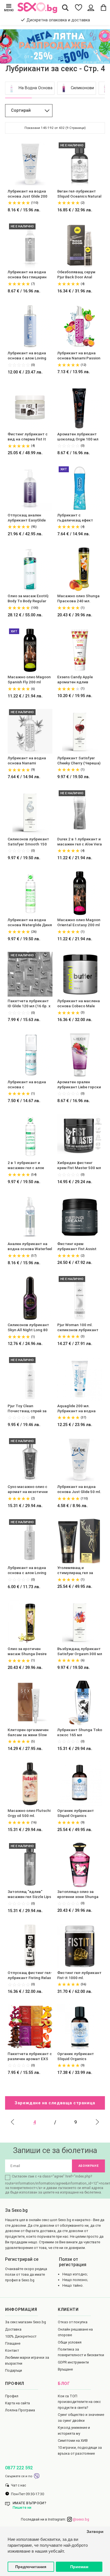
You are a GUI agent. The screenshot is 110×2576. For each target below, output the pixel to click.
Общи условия (70, 2342)
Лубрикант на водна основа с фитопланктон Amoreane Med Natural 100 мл (28, 1085)
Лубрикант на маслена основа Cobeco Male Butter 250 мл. (79, 1004)
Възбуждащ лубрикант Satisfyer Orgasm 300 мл (80, 1651)
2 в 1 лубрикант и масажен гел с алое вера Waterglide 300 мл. (29, 1166)
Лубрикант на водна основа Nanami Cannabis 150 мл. (27, 761)
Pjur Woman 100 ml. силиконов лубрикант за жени (78, 1328)
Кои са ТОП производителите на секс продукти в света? (79, 2402)
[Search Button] (65, 8)
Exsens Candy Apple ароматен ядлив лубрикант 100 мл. (75, 680)
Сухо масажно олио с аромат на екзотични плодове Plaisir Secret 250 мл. (28, 1490)
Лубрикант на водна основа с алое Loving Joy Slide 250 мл (27, 1571)
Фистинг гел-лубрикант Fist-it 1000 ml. (79, 1975)
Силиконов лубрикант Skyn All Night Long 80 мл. (28, 1328)
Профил (12, 2396)
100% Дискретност (21, 2336)
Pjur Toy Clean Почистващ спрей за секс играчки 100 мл (27, 1409)
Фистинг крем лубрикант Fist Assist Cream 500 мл (77, 1247)
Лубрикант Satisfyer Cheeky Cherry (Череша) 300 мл (79, 761)
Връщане (65, 2369)
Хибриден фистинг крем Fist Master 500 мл (79, 1165)
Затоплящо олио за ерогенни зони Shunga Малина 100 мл (78, 1894)
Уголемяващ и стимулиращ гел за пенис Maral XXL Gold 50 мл (80, 1571)
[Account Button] (91, 8)
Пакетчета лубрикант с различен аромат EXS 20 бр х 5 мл (30, 2057)
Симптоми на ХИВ (73, 2440)
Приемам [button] (79, 2567)
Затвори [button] (95, 2532)
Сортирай (21, 110)
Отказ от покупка (73, 2322)
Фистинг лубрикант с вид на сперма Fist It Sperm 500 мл (28, 437)
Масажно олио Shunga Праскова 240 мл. (78, 598)
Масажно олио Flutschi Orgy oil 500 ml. (29, 1813)
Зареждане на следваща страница (55, 2103)
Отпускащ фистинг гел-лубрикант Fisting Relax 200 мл (30, 1976)
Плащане (13, 2343)
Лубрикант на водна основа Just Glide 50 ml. (79, 1489)
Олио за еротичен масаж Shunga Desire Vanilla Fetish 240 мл (27, 1652)
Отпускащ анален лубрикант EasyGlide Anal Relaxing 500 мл (27, 518)
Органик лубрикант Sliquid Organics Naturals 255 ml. (76, 1813)
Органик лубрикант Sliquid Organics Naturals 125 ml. (76, 2057)
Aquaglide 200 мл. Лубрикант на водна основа (76, 1409)
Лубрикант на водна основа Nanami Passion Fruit (79, 356)
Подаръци (14, 2370)
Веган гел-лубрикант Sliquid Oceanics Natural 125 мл (79, 194)
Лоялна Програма (20, 2410)
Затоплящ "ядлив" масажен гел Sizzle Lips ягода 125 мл (29, 1894)
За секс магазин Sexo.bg (26, 2322)
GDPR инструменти (73, 2362)
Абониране (89, 2166)
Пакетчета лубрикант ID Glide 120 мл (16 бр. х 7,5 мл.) (29, 1004)
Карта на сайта (17, 2403)
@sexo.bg (81, 2519)
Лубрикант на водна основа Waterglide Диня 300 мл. (30, 923)
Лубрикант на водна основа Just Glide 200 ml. (27, 194)
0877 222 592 (19, 2468)
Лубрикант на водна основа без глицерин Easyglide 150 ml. (27, 275)
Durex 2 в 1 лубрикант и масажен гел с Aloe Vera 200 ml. (80, 842)
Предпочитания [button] (31, 2567)
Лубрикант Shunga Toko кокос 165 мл (80, 1732)
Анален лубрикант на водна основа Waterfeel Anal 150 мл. (30, 1247)
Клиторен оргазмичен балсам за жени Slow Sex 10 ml (28, 1733)
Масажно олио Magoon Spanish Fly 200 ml (29, 679)
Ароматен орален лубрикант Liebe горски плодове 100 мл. (79, 1085)
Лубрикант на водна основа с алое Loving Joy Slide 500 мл (27, 356)
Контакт (12, 2350)
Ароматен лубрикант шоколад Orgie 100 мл (78, 437)
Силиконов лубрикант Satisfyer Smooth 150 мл (28, 842)
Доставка (13, 2329)
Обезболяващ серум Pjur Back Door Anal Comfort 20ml (76, 275)
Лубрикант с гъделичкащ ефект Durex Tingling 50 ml (75, 518)
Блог (64, 2384)
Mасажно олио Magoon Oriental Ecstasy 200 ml (79, 922)
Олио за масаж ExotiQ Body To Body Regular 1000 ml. (28, 599)
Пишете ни (22, 2507)
